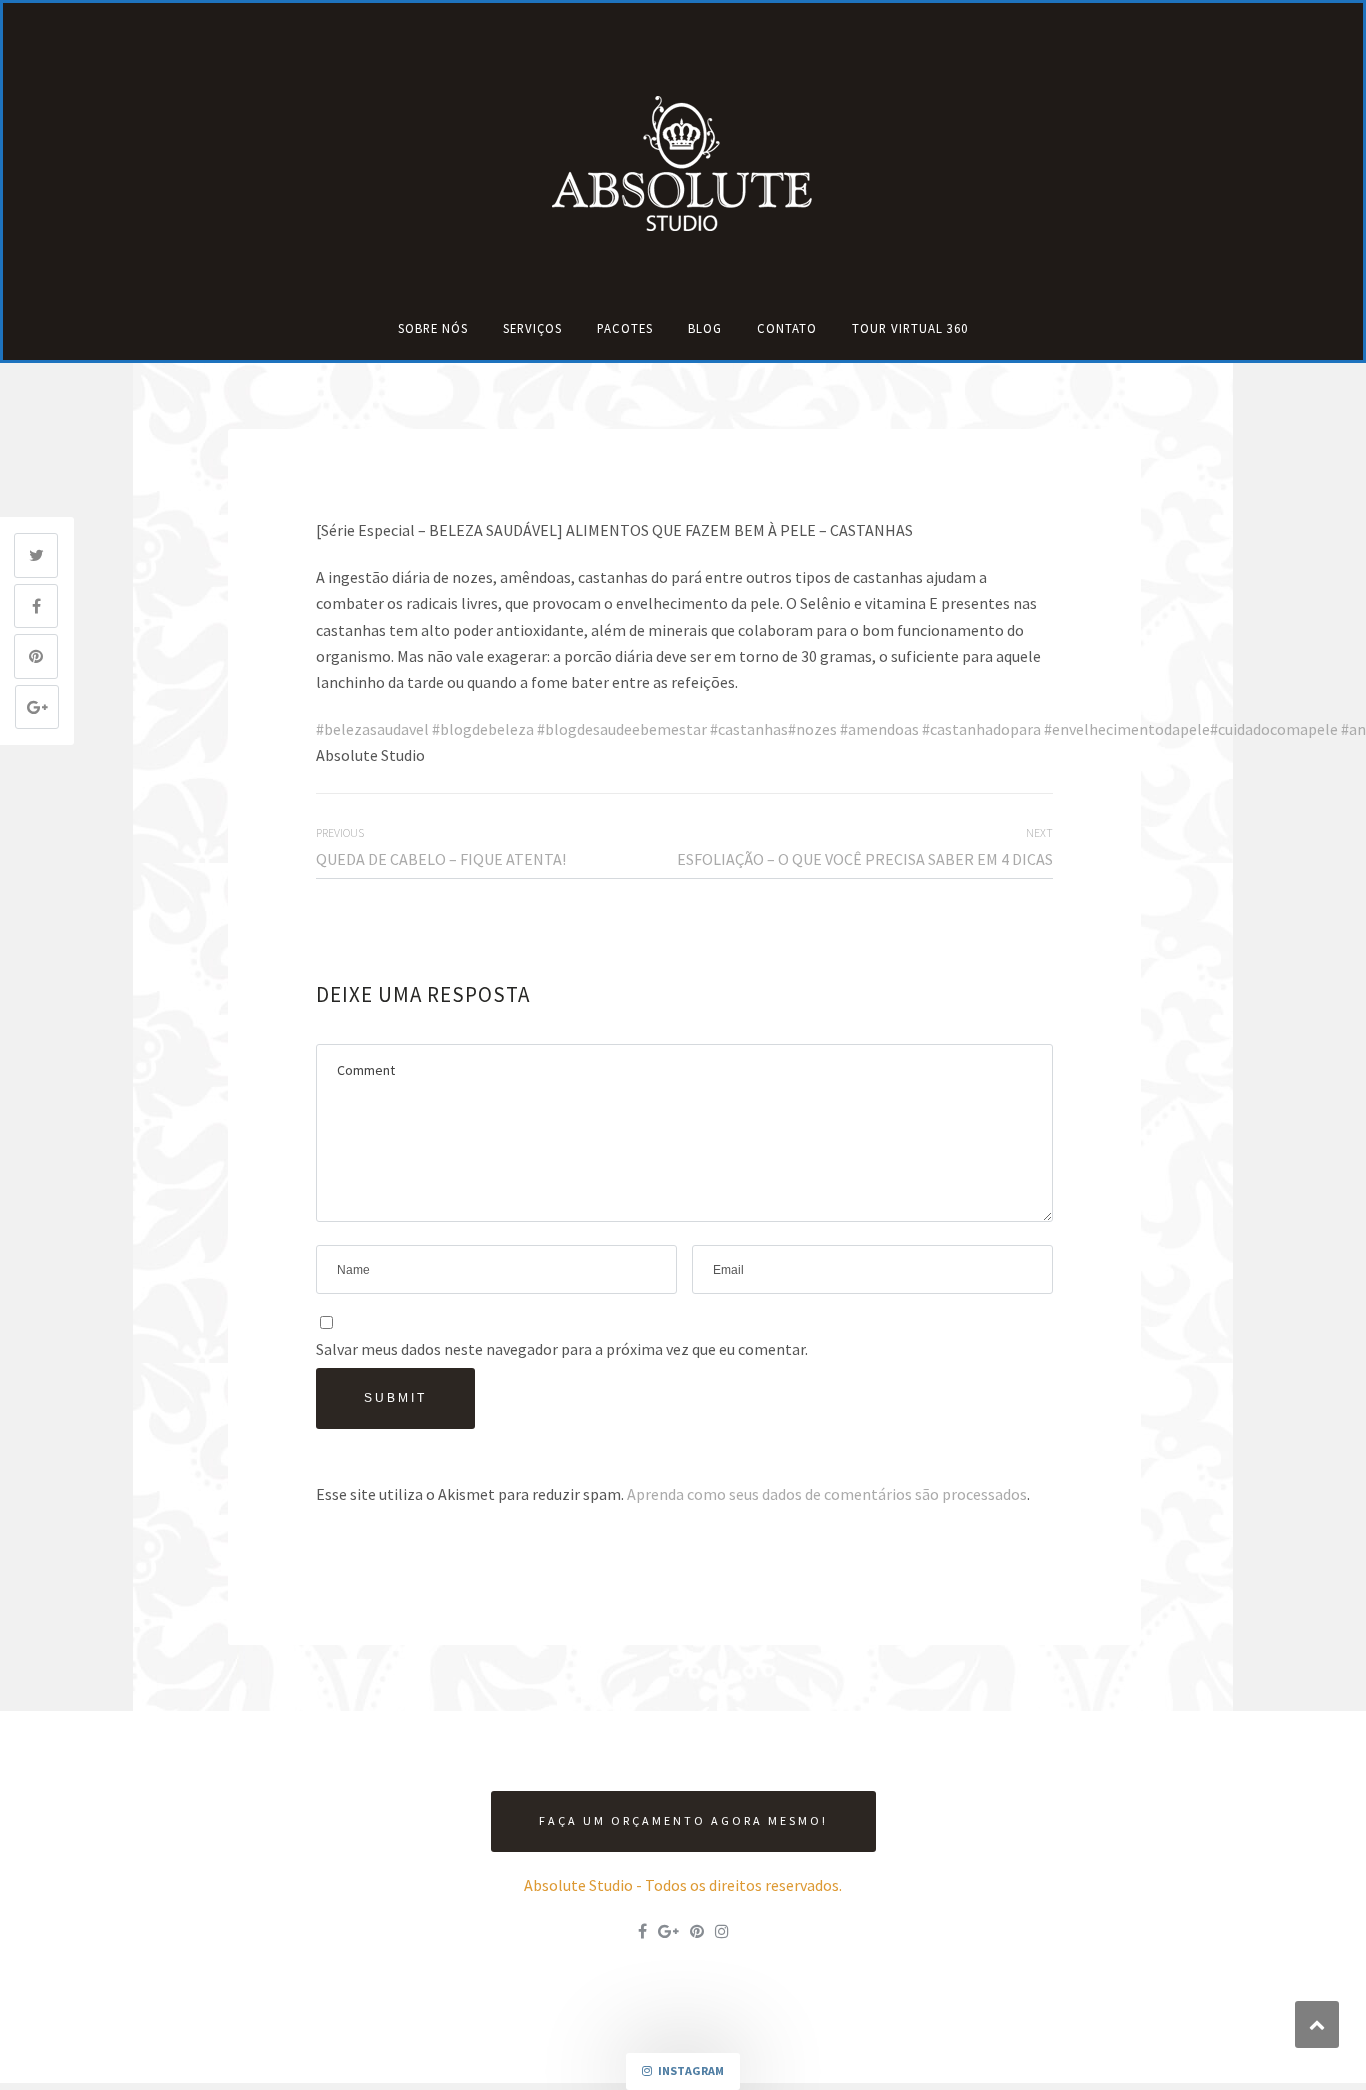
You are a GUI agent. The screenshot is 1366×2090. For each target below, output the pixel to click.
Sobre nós (433, 328)
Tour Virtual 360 (910, 328)
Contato (787, 328)
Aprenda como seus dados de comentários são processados (827, 1494)
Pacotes (625, 328)
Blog (705, 328)
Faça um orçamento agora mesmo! (683, 1820)
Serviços (532, 328)
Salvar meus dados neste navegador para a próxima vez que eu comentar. (562, 1349)
